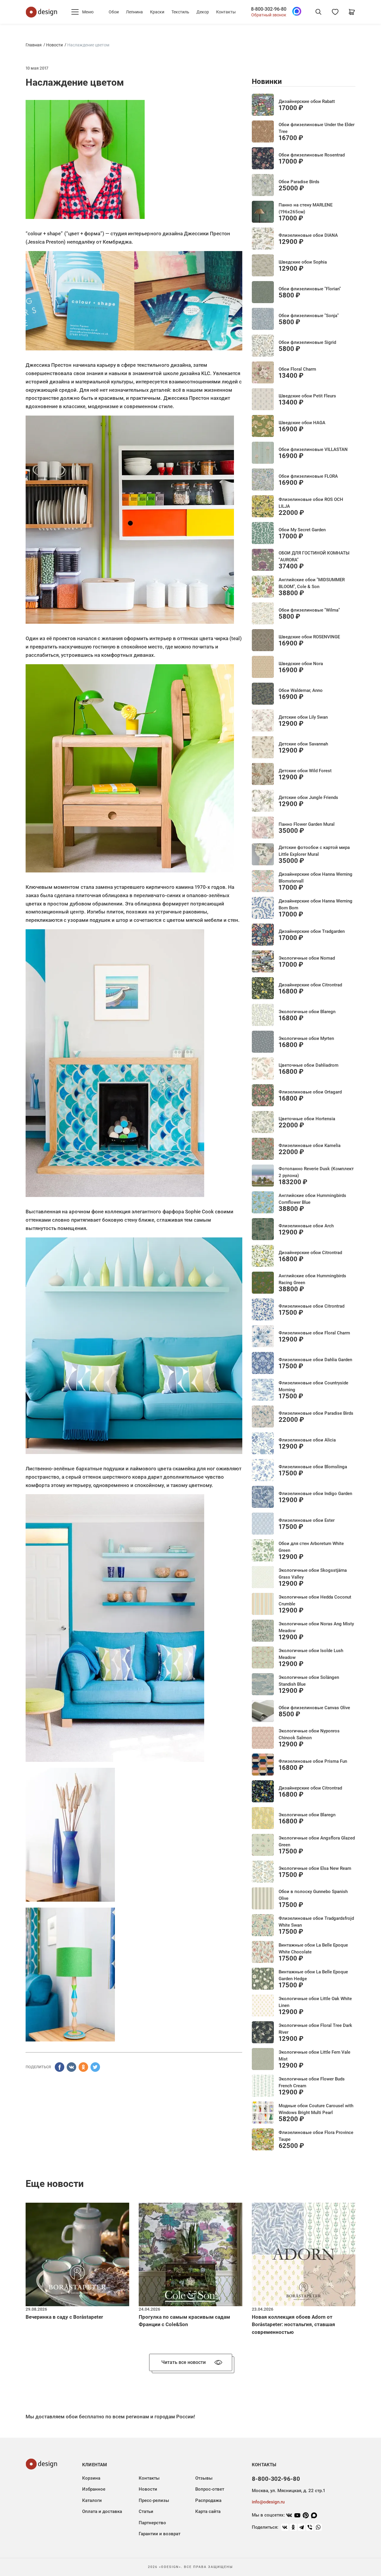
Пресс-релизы (154, 2500)
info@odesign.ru (268, 2502)
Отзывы (204, 2478)
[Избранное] (335, 12)
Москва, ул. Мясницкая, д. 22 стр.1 (288, 2491)
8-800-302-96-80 (269, 9)
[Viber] (310, 2527)
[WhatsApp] (318, 2527)
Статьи (146, 2511)
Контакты (226, 12)
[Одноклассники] (293, 2527)
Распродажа (208, 2500)
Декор (203, 12)
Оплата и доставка (102, 2511)
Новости (54, 45)
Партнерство (152, 2523)
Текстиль (180, 12)
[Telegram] (302, 2527)
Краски (157, 12)
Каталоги (92, 2500)
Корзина (91, 2478)
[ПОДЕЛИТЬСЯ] (60, 2067)
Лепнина (134, 12)
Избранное (94, 2489)
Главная (34, 45)
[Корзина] (352, 12)
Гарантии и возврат (160, 2534)
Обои (114, 12)
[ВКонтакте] (285, 2527)
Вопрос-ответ (210, 2489)
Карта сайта (208, 2511)
